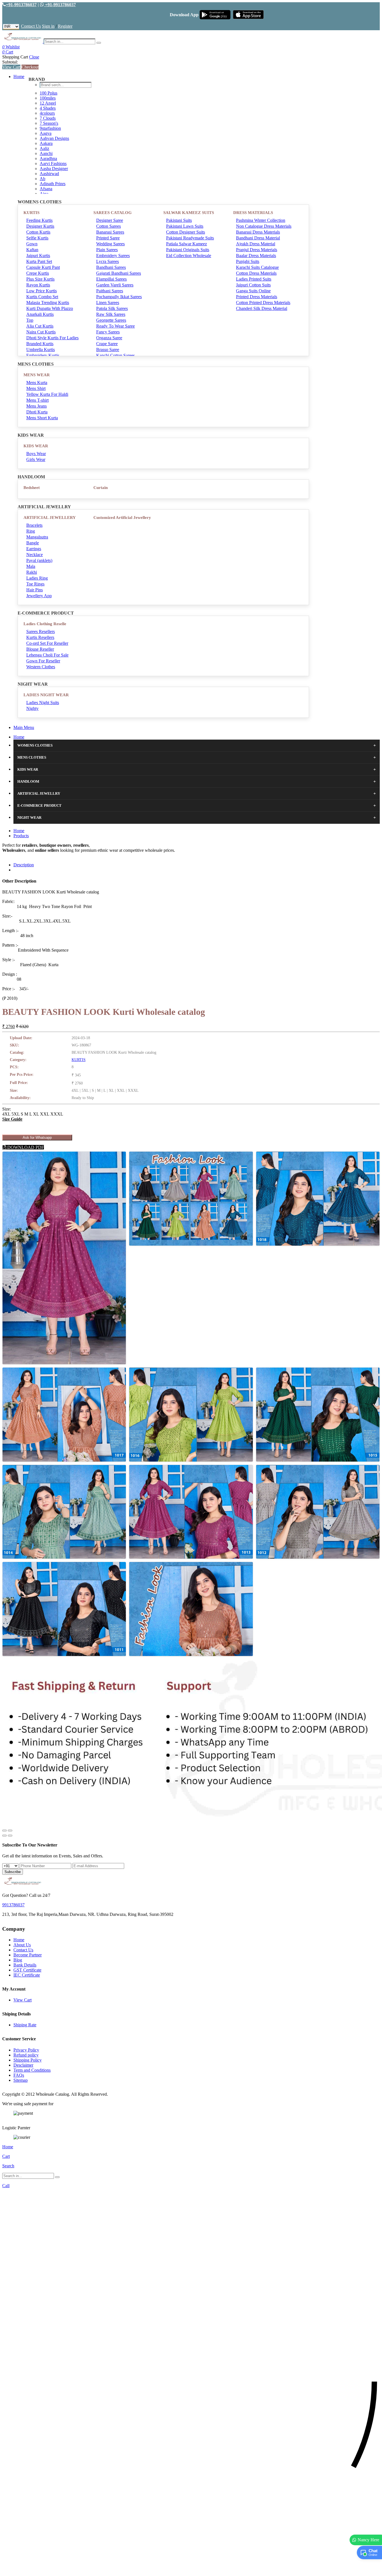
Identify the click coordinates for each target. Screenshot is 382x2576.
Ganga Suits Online (253, 291)
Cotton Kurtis (38, 232)
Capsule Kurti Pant (43, 267)
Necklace (35, 555)
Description (24, 865)
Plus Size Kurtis (40, 279)
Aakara (46, 143)
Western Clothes (41, 667)
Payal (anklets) (39, 560)
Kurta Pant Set (39, 261)
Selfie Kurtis (37, 238)
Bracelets (34, 525)
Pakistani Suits (179, 220)
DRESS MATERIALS (253, 213)
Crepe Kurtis (38, 273)
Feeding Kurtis (39, 220)
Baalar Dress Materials (256, 256)
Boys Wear (36, 454)
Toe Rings (35, 584)
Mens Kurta (37, 383)
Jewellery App (39, 596)
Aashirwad (49, 174)
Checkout (30, 67)
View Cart (11, 67)
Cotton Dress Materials (256, 273)
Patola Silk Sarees (112, 308)
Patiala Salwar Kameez (187, 244)
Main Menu (24, 727)
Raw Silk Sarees (111, 314)
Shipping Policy (28, 2060)
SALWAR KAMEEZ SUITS (189, 213)
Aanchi (46, 153)
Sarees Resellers (41, 631)
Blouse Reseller (40, 649)
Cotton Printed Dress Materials (263, 303)
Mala (31, 566)
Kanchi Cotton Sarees (115, 355)
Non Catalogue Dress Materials (264, 226)
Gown (32, 244)
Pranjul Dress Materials (257, 250)
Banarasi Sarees (110, 232)
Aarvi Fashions (53, 164)
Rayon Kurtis (38, 285)
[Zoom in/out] (10, 1831)
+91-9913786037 (21, 5)
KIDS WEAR (36, 446)
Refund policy (26, 2055)
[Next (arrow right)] (10, 1836)
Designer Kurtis (40, 226)
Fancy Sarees (108, 332)
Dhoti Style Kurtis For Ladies (52, 338)
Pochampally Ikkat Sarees (119, 297)
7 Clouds (48, 118)
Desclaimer (23, 2065)
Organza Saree (109, 338)
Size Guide (12, 1119)
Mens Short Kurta (42, 418)
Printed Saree (108, 238)
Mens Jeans (36, 406)
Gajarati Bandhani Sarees (119, 273)
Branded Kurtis (40, 344)
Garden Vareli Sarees (115, 285)
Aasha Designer (54, 169)
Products (21, 836)
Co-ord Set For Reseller (47, 643)
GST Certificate (27, 1970)
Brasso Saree (108, 350)
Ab (43, 179)
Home (19, 77)
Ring (31, 531)
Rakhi (32, 572)
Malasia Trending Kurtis (48, 303)
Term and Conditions (32, 2070)
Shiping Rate (25, 2025)
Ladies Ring (37, 578)
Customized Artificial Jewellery (122, 517)
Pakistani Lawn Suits (185, 226)
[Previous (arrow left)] (4, 1836)
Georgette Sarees (111, 320)
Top (30, 320)
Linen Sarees (108, 303)
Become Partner (28, 1955)
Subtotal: (10, 62)
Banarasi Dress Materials (258, 232)
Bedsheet (32, 488)
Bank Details (25, 1965)
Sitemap (21, 2080)
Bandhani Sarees (111, 267)
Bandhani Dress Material (258, 238)
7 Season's (49, 123)
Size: (7, 1109)
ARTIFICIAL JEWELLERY (50, 517)
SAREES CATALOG (113, 213)
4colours (47, 113)
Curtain (101, 488)
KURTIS (31, 213)
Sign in (48, 26)
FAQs (19, 2075)
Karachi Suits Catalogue (257, 267)
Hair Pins (35, 590)
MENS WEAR (37, 375)
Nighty (32, 708)
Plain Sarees (107, 250)
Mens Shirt (36, 388)
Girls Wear (36, 459)
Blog (18, 1960)
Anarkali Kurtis (40, 314)
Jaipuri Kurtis (38, 256)
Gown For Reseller (43, 661)
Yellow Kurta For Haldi (47, 394)
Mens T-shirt (37, 400)
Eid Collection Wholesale (189, 256)
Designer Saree (110, 220)
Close (34, 57)
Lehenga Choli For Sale (47, 655)
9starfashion (50, 128)
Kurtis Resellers (40, 637)
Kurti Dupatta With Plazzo (50, 308)
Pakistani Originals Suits (188, 250)
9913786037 (13, 1905)
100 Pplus (49, 93)
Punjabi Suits (248, 261)
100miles (48, 98)
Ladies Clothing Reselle (45, 624)
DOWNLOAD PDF (25, 1147)
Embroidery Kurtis (43, 355)
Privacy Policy (26, 2050)
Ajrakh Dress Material (256, 244)
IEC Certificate (27, 1975)
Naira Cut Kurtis (41, 332)
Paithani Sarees (110, 291)
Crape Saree (107, 344)
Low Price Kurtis (42, 291)
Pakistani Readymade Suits (190, 238)
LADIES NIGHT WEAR (46, 695)
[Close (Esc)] (4, 1831)
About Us (22, 1945)
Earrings (34, 549)
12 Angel (48, 103)
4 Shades (48, 108)
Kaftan (32, 250)
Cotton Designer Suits (186, 232)
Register (65, 26)
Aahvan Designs (54, 138)
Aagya (46, 133)
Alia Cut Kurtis (40, 326)
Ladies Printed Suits (254, 279)
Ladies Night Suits (43, 703)
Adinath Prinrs (53, 184)
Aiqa (44, 194)
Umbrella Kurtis (41, 350)
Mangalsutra (37, 537)
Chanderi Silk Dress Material (262, 308)
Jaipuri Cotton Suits (253, 285)
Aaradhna (48, 158)
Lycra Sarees (108, 261)
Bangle (33, 543)
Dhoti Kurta (37, 412)
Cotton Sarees (109, 226)
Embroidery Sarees (113, 256)
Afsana (46, 189)
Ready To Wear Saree (115, 326)
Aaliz (44, 148)
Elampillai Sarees (111, 279)
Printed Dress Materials (257, 297)
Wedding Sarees (110, 244)
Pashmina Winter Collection (261, 220)
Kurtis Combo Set (42, 297)
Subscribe (13, 1872)
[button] (191, 2569)
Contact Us (31, 26)
